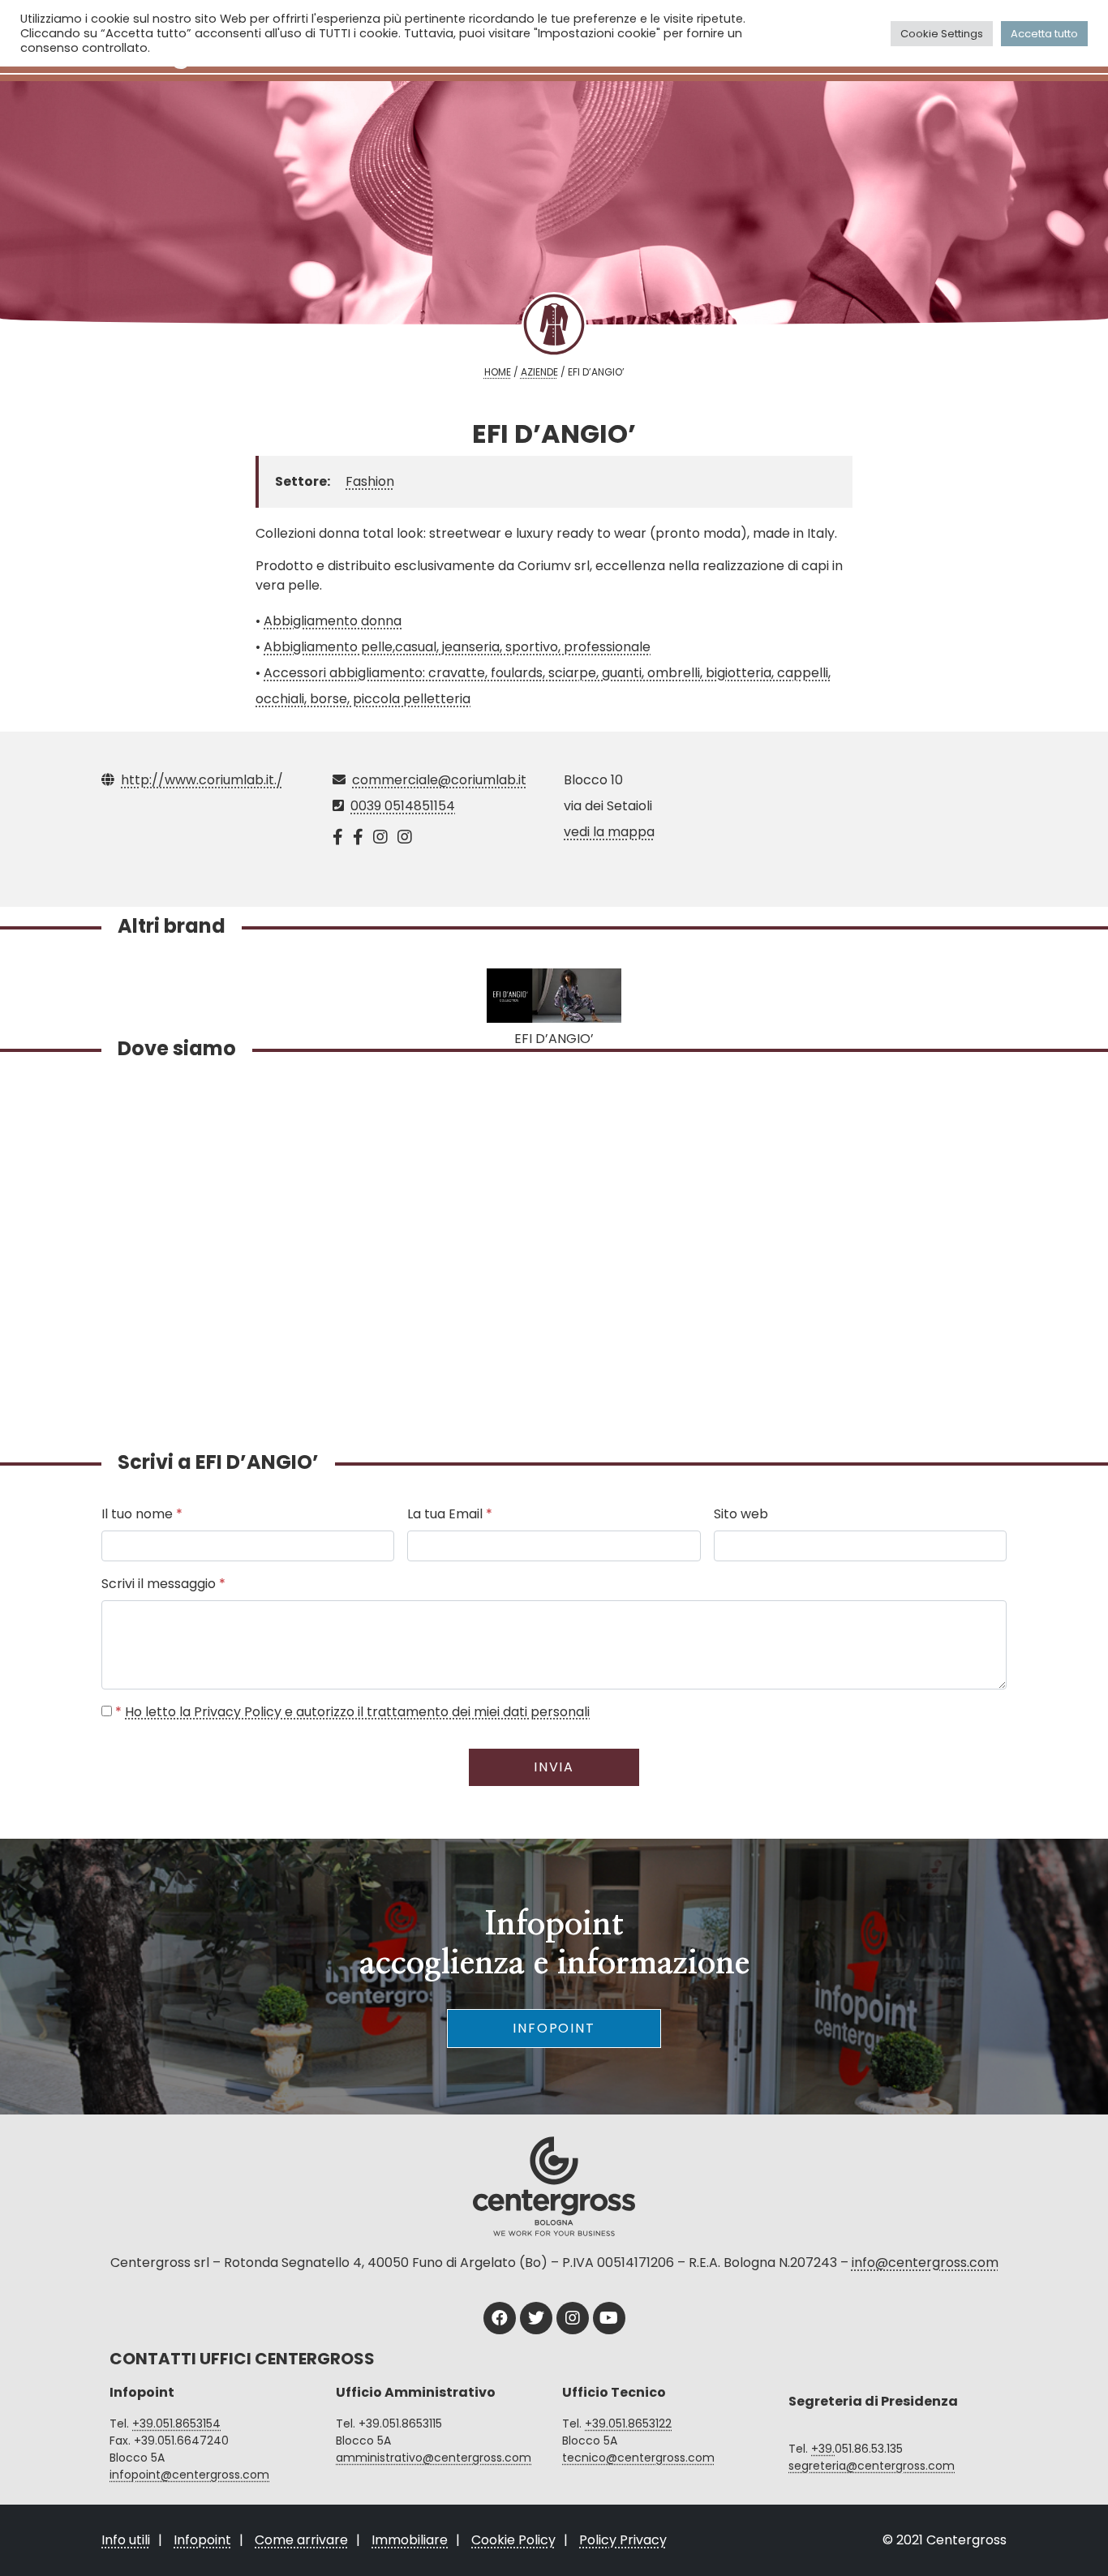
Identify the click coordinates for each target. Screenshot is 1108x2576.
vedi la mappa (609, 832)
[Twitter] (536, 2318)
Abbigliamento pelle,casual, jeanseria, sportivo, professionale (457, 647)
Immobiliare (410, 2540)
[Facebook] (500, 2318)
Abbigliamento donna (333, 621)
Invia (554, 1767)
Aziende (539, 372)
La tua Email (450, 1514)
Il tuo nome (142, 1514)
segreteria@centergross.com (872, 2466)
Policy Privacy (623, 2540)
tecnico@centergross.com (638, 2458)
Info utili (126, 2540)
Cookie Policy (513, 2540)
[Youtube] (609, 2318)
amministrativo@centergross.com (434, 2458)
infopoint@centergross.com (189, 2475)
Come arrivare (301, 2540)
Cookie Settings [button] (942, 34)
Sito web (741, 1514)
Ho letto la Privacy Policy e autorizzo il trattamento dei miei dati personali (357, 1712)
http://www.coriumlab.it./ (202, 780)
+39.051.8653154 (176, 2424)
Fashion (370, 481)
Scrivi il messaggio (163, 1584)
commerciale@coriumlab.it (439, 780)
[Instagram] (573, 2318)
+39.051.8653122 (628, 2424)
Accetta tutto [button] (1044, 34)
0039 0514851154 (403, 806)
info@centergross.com (925, 2263)
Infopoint (554, 2028)
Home (498, 372)
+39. (823, 2449)
